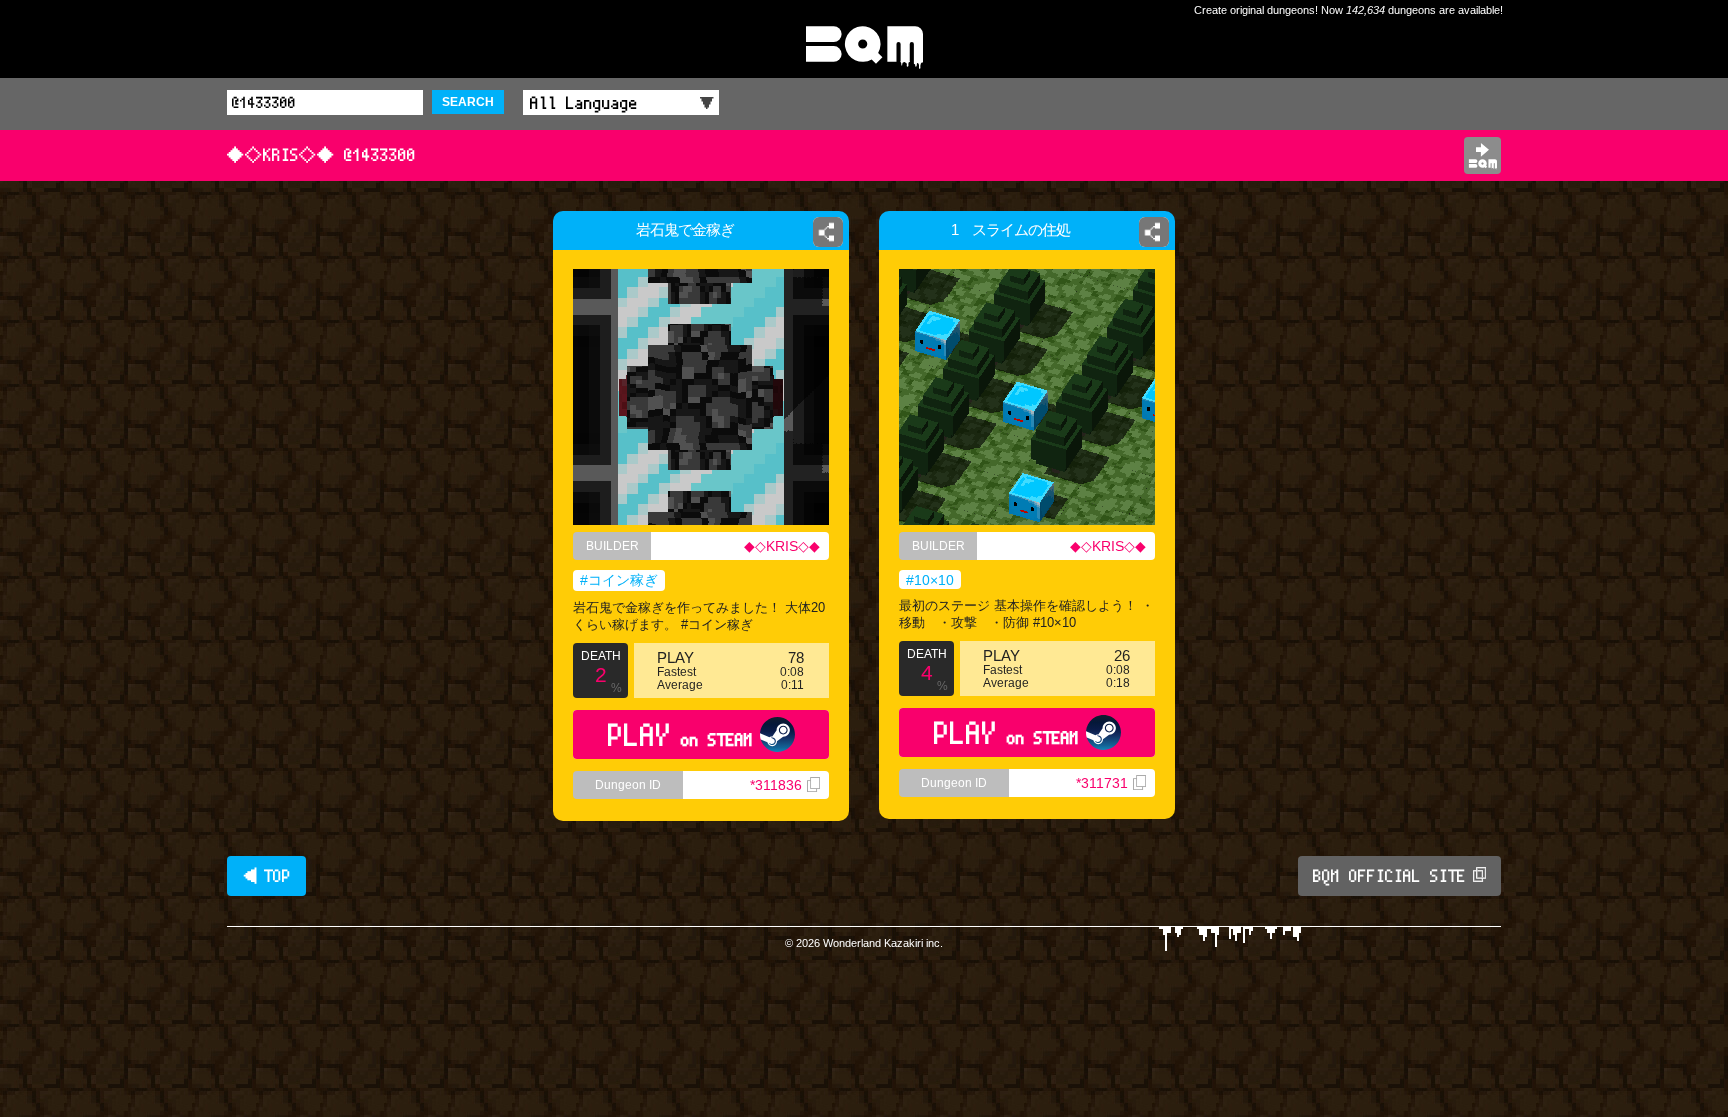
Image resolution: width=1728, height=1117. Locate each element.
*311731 (1102, 783)
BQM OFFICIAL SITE (1389, 876)
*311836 (776, 785)
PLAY (680, 734)
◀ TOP (266, 876)
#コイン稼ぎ (619, 580)
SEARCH (468, 102)
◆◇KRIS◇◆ (782, 546)
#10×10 (930, 580)
